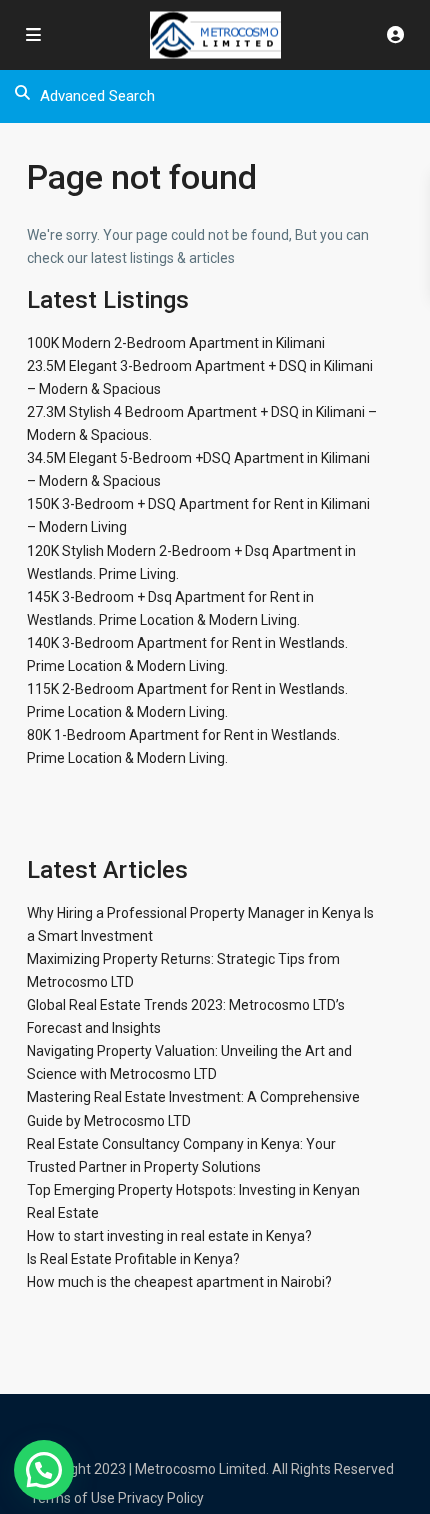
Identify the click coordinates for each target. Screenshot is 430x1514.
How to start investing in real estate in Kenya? (169, 1236)
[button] (44, 1470)
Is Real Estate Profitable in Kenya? (133, 1259)
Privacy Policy (161, 1498)
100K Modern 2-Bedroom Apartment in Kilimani (176, 343)
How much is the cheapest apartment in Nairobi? (179, 1282)
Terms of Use (72, 1498)
